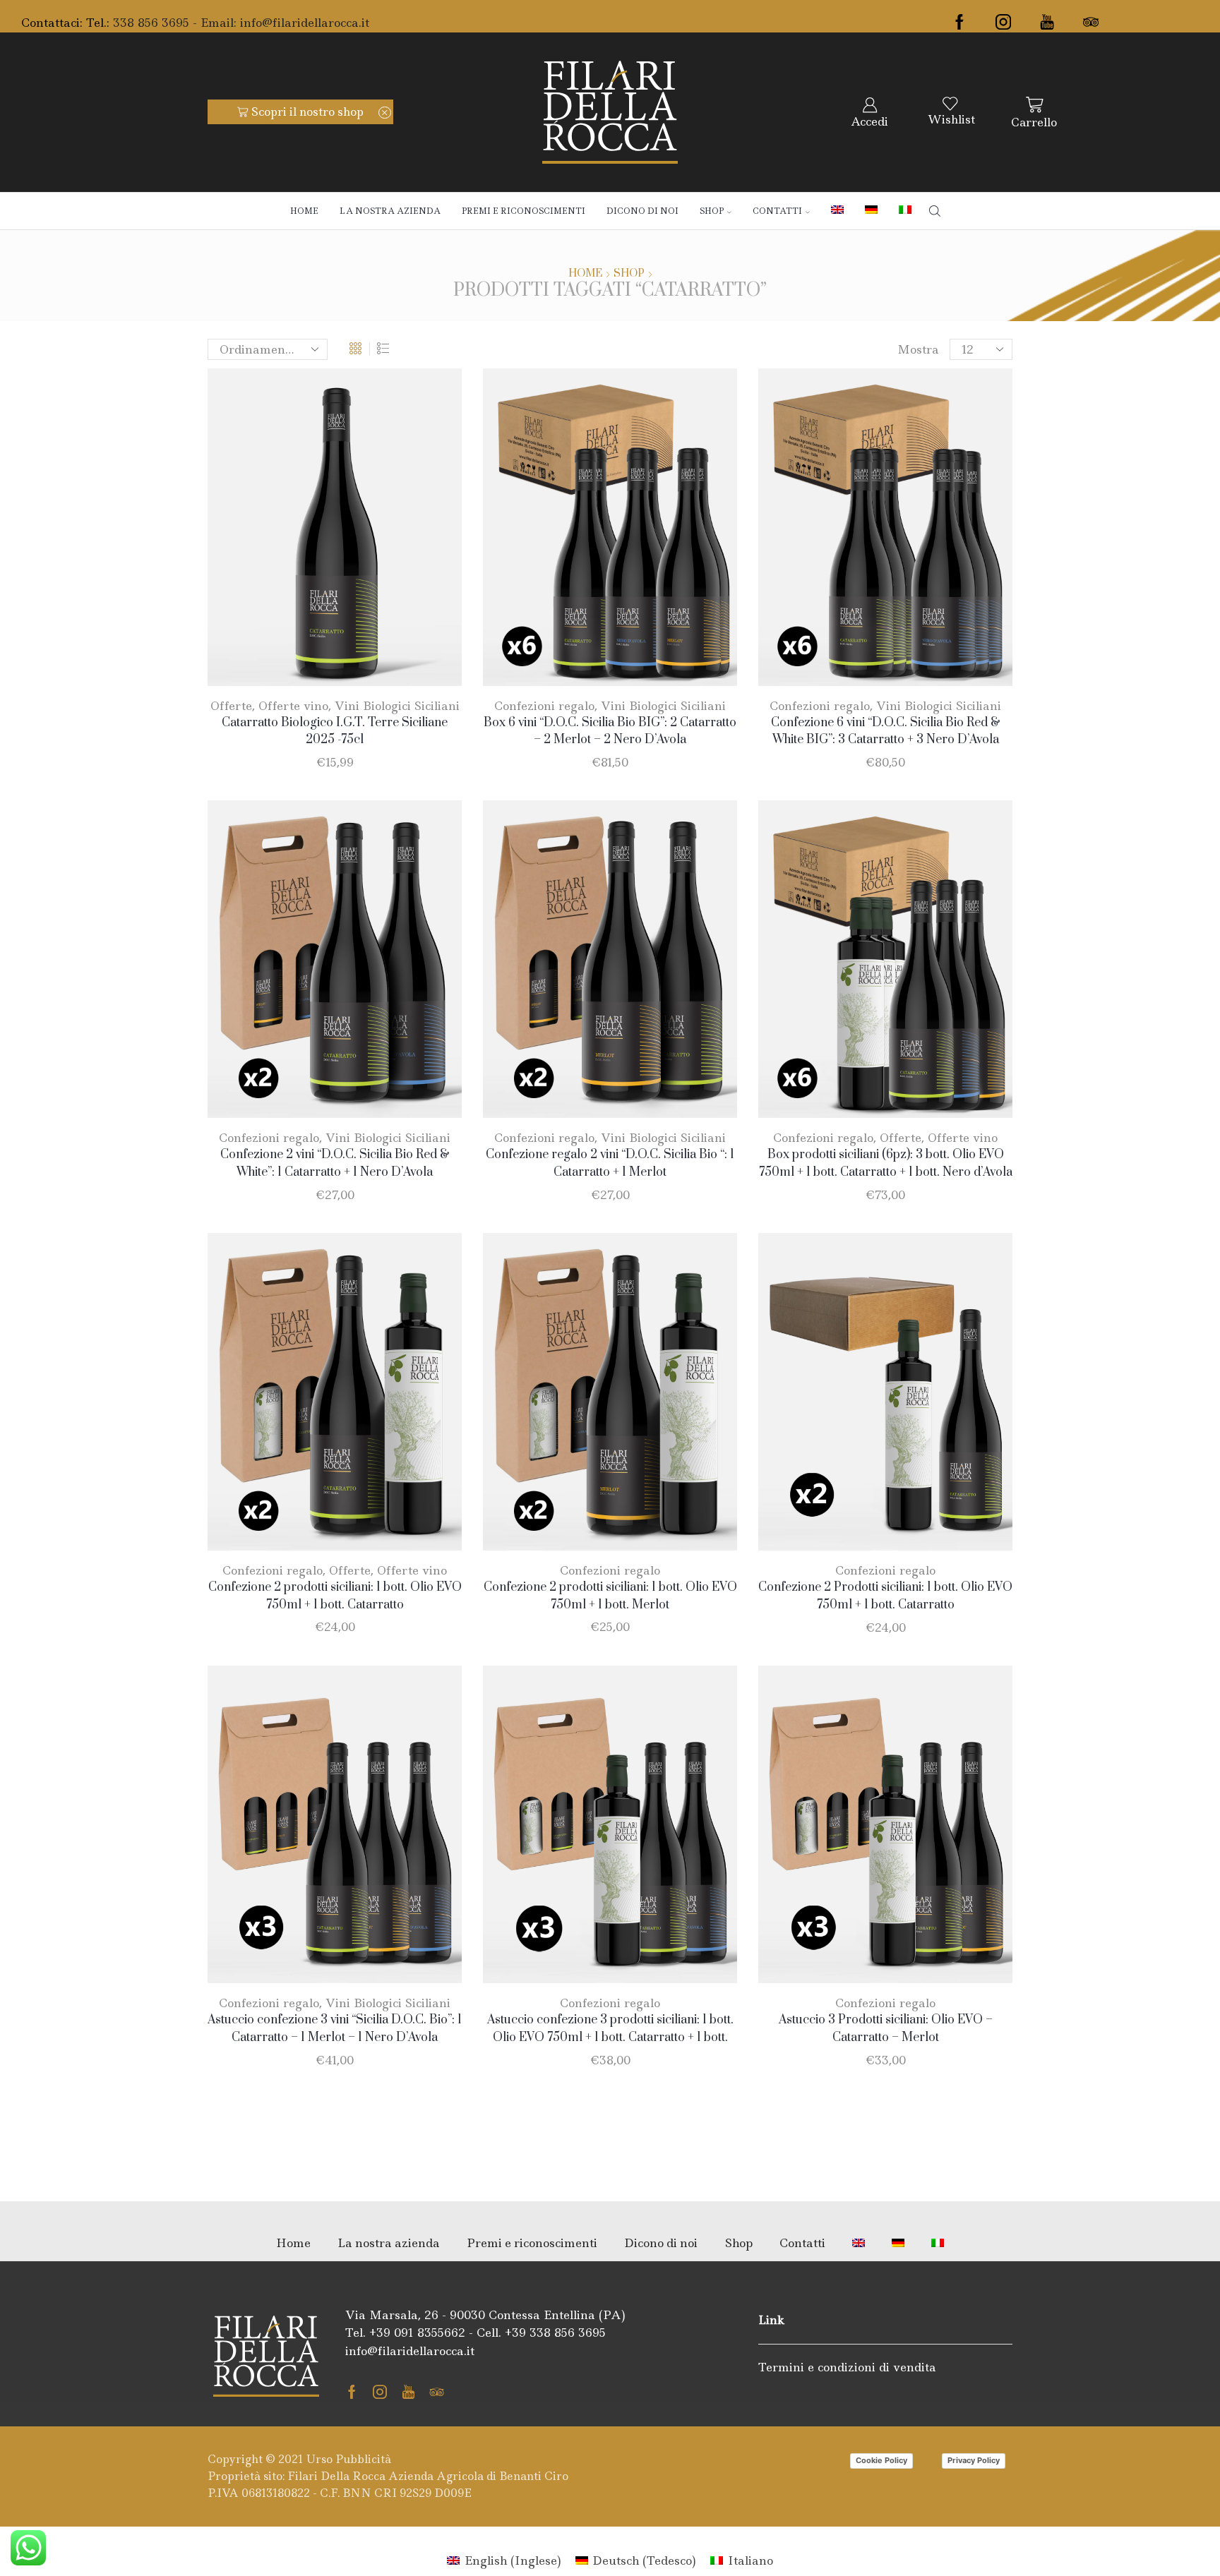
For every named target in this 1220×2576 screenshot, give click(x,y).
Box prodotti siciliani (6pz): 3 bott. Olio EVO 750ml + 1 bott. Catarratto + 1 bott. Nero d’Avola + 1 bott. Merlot (886, 1172)
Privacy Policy (974, 2460)
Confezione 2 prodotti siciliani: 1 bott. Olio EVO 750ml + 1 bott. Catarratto (335, 1596)
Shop (712, 211)
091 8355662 (430, 2333)
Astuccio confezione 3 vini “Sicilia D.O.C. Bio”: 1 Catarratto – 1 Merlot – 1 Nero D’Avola (335, 2029)
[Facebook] (959, 23)
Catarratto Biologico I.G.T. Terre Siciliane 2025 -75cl (335, 732)
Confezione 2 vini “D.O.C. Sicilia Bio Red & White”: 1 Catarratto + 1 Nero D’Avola (335, 1163)
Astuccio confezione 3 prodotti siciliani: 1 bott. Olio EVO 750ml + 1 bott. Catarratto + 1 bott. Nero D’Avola (610, 2038)
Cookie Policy (881, 2460)
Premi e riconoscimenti (524, 211)
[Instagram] (1003, 23)
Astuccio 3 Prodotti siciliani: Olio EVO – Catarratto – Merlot (886, 2029)
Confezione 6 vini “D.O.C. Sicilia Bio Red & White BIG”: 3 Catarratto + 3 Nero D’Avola (886, 732)
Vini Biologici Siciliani (397, 706)
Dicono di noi (642, 211)
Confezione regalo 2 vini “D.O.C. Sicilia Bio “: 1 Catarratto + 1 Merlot (610, 1163)
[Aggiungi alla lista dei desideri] (432, 663)
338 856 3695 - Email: (177, 23)
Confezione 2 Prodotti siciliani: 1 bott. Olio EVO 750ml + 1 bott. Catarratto (885, 1596)
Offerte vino (293, 706)
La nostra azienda (390, 211)
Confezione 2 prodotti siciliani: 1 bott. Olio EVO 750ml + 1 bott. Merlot (610, 1596)
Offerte (231, 706)
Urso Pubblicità (349, 2459)
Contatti (777, 211)
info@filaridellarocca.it (305, 23)
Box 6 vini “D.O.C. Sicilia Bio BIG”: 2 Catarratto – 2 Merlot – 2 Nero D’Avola (610, 732)
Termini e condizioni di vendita (847, 2367)
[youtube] (1047, 23)
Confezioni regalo (544, 706)
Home (304, 211)
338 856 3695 (568, 2333)
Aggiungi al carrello (342, 662)
